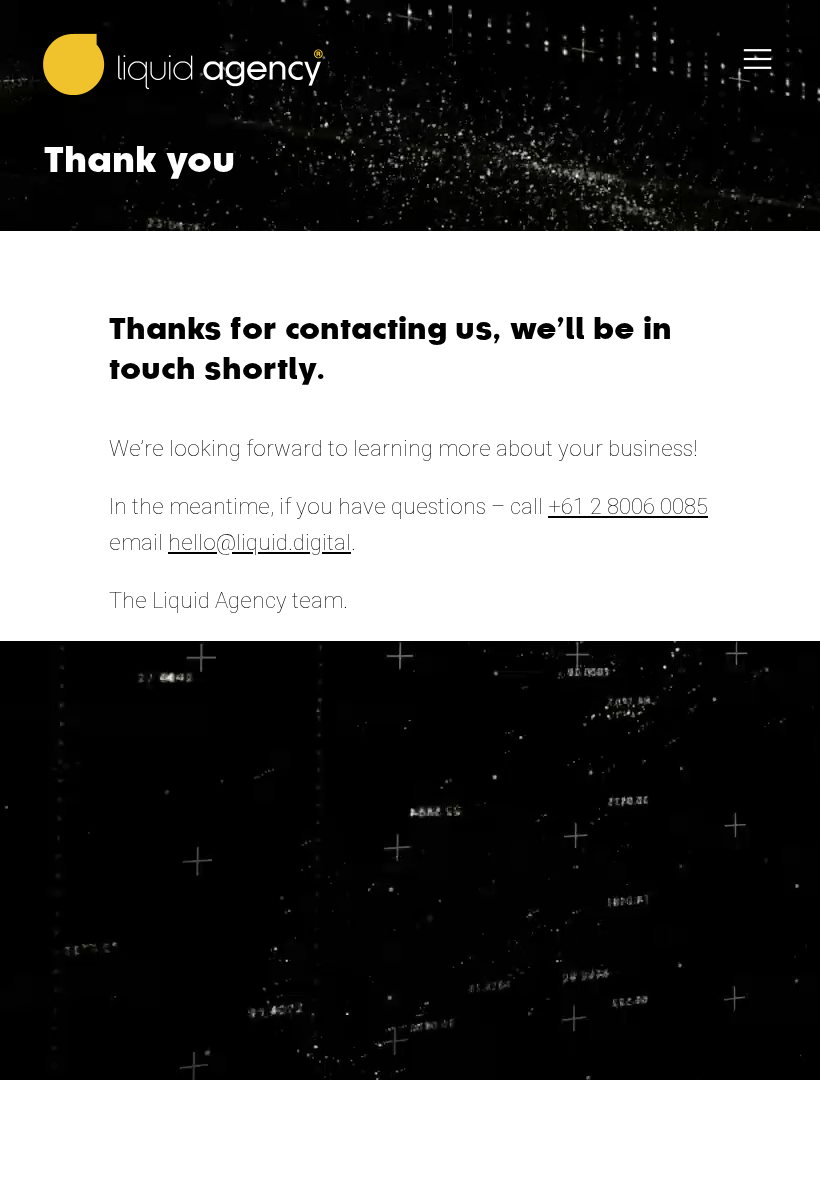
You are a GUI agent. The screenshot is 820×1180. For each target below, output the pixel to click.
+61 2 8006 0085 (628, 506)
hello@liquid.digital (259, 542)
